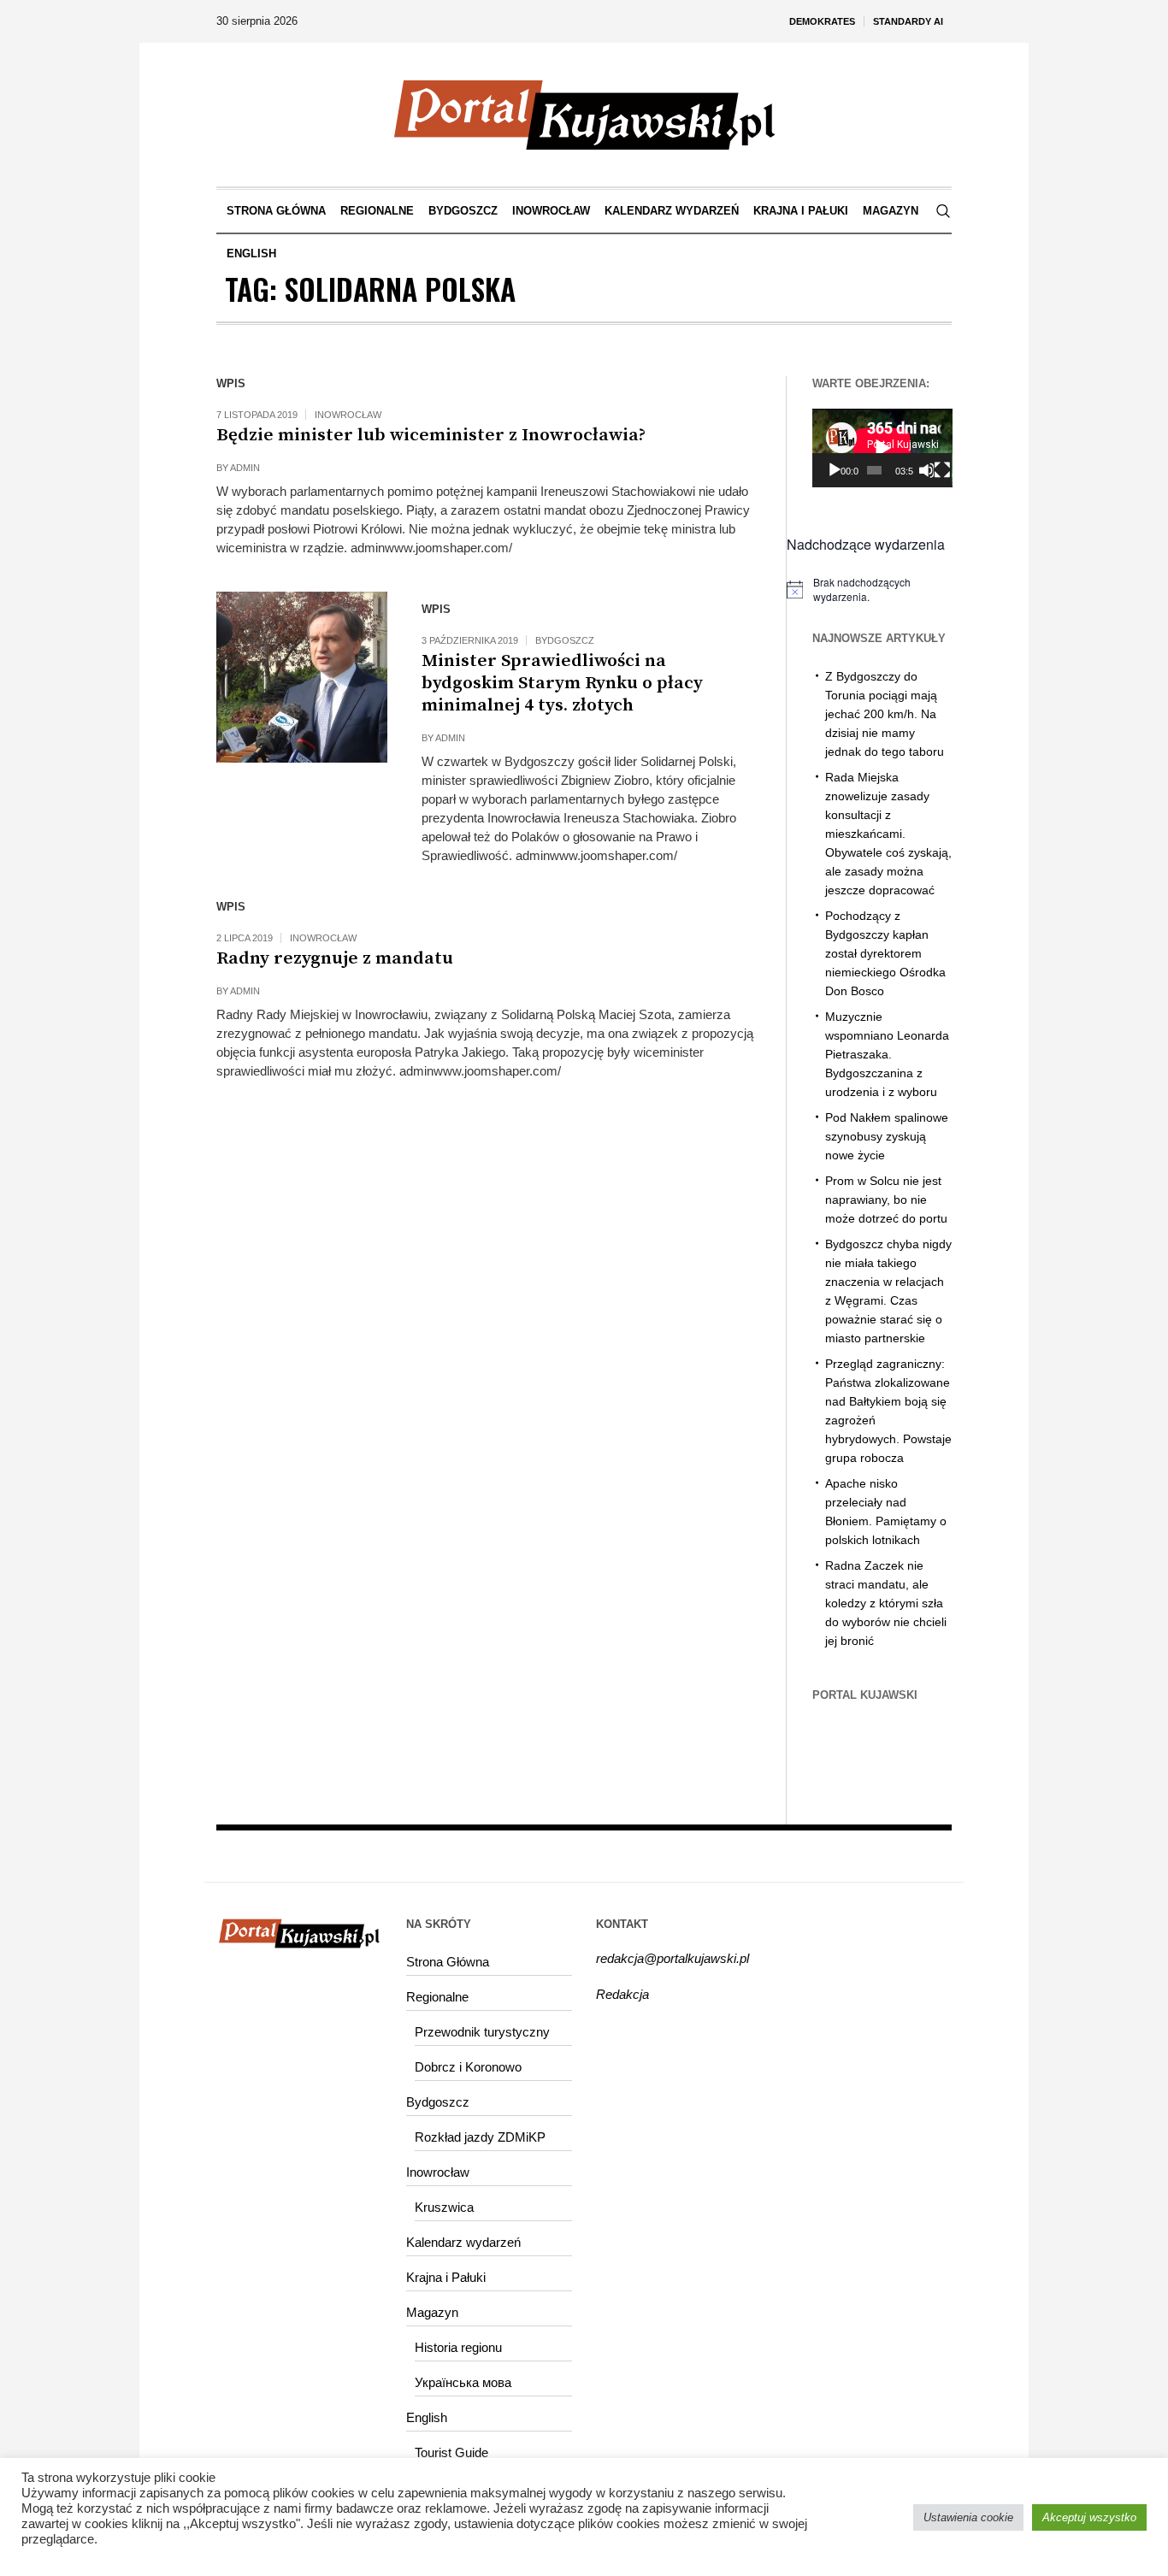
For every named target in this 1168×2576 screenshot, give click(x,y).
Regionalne (437, 1997)
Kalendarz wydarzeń (463, 2242)
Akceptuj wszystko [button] (1089, 2517)
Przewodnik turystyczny (482, 2032)
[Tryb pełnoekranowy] (942, 470)
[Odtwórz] (835, 470)
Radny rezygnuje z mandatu (335, 958)
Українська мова (463, 2382)
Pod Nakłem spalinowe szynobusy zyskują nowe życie (887, 1136)
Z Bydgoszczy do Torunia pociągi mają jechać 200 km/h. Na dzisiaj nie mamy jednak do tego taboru (885, 714)
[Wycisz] (926, 470)
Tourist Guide (451, 2452)
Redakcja (622, 1994)
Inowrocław (348, 415)
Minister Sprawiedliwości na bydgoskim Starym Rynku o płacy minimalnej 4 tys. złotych (562, 683)
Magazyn (432, 2312)
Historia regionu (458, 2347)
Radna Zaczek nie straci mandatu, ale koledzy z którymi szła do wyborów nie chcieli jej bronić (886, 1603)
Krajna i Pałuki (446, 2277)
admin (245, 468)
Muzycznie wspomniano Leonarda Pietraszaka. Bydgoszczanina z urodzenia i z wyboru (887, 1054)
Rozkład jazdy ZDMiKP (480, 2137)
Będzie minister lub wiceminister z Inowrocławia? (431, 435)
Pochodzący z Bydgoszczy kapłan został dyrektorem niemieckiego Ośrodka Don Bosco (885, 953)
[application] (882, 448)
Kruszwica (444, 2207)
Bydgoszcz (565, 640)
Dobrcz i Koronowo (468, 2067)
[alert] (870, 589)
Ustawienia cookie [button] (968, 2517)
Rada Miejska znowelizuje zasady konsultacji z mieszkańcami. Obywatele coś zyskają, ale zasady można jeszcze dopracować (888, 834)
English (427, 2417)
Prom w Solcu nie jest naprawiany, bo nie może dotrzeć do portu (886, 1200)
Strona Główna (448, 1962)
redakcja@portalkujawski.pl (672, 1958)
